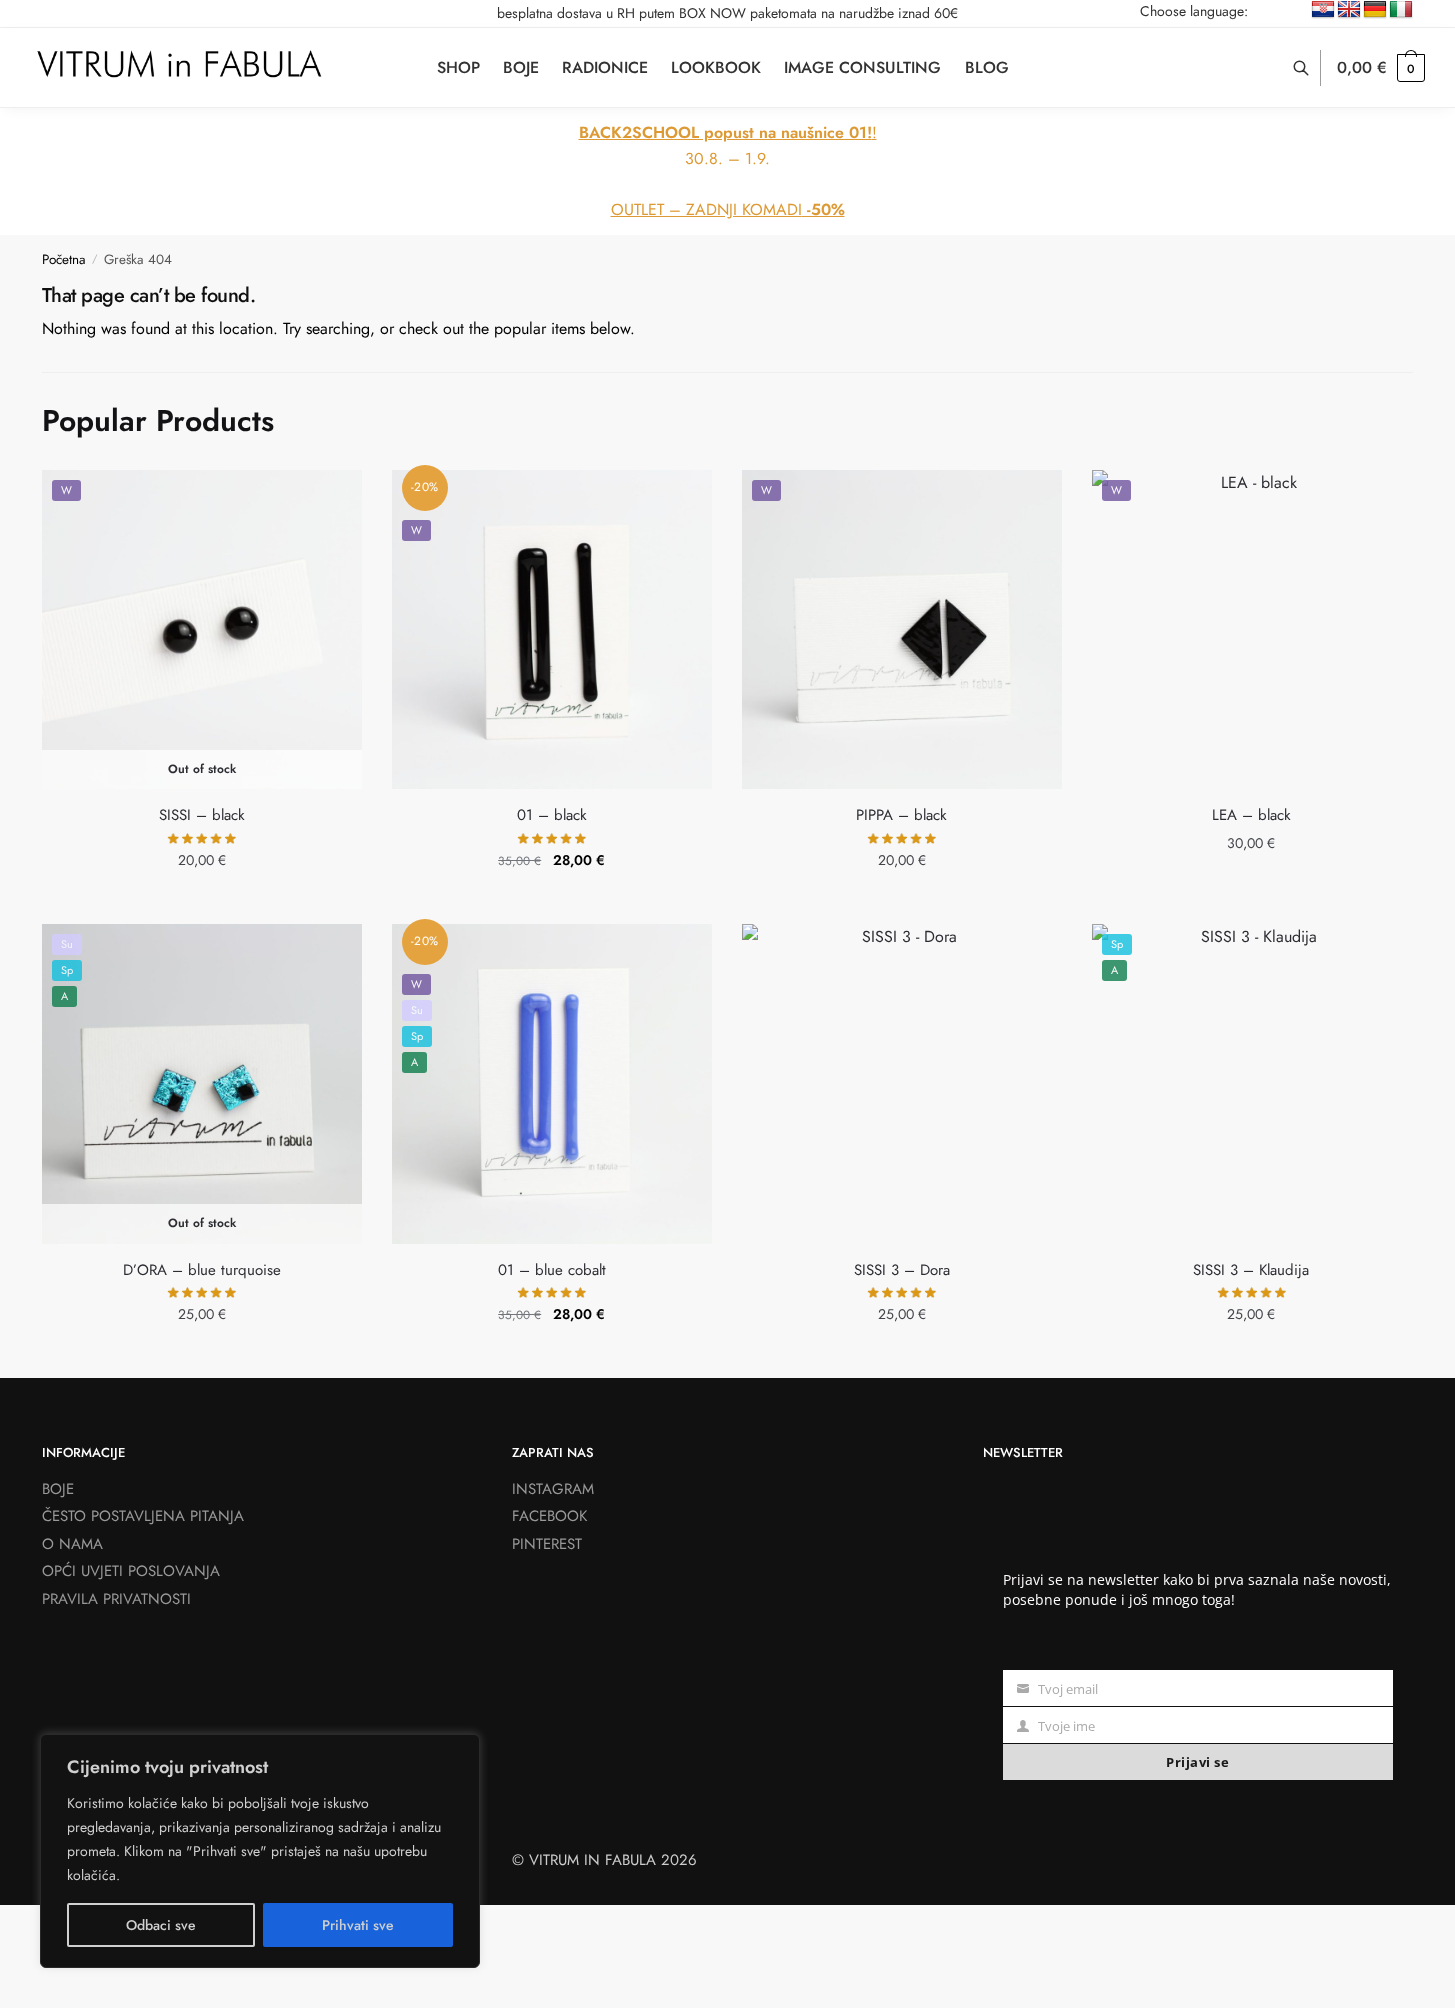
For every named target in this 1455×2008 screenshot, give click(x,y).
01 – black (552, 815)
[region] (260, 1851)
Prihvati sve (358, 1925)
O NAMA (72, 1544)
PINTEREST (547, 1544)
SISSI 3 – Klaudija (1251, 1270)
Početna (64, 259)
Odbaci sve (161, 1925)
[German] (1375, 10)
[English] (1349, 10)
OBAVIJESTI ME (202, 904)
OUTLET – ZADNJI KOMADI (728, 209)
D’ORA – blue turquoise (202, 1270)
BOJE (58, 1489)
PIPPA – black (901, 815)
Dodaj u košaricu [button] (551, 904)
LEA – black (1251, 815)
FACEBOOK (549, 1516)
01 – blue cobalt (552, 1270)
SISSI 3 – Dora (902, 1270)
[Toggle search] (1311, 68)
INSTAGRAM (553, 1489)
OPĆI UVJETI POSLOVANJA (131, 1571)
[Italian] (1401, 10)
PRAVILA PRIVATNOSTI (116, 1599)
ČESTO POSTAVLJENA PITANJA (143, 1516)
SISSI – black (202, 815)
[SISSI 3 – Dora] (902, 1084)
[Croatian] (1323, 10)
